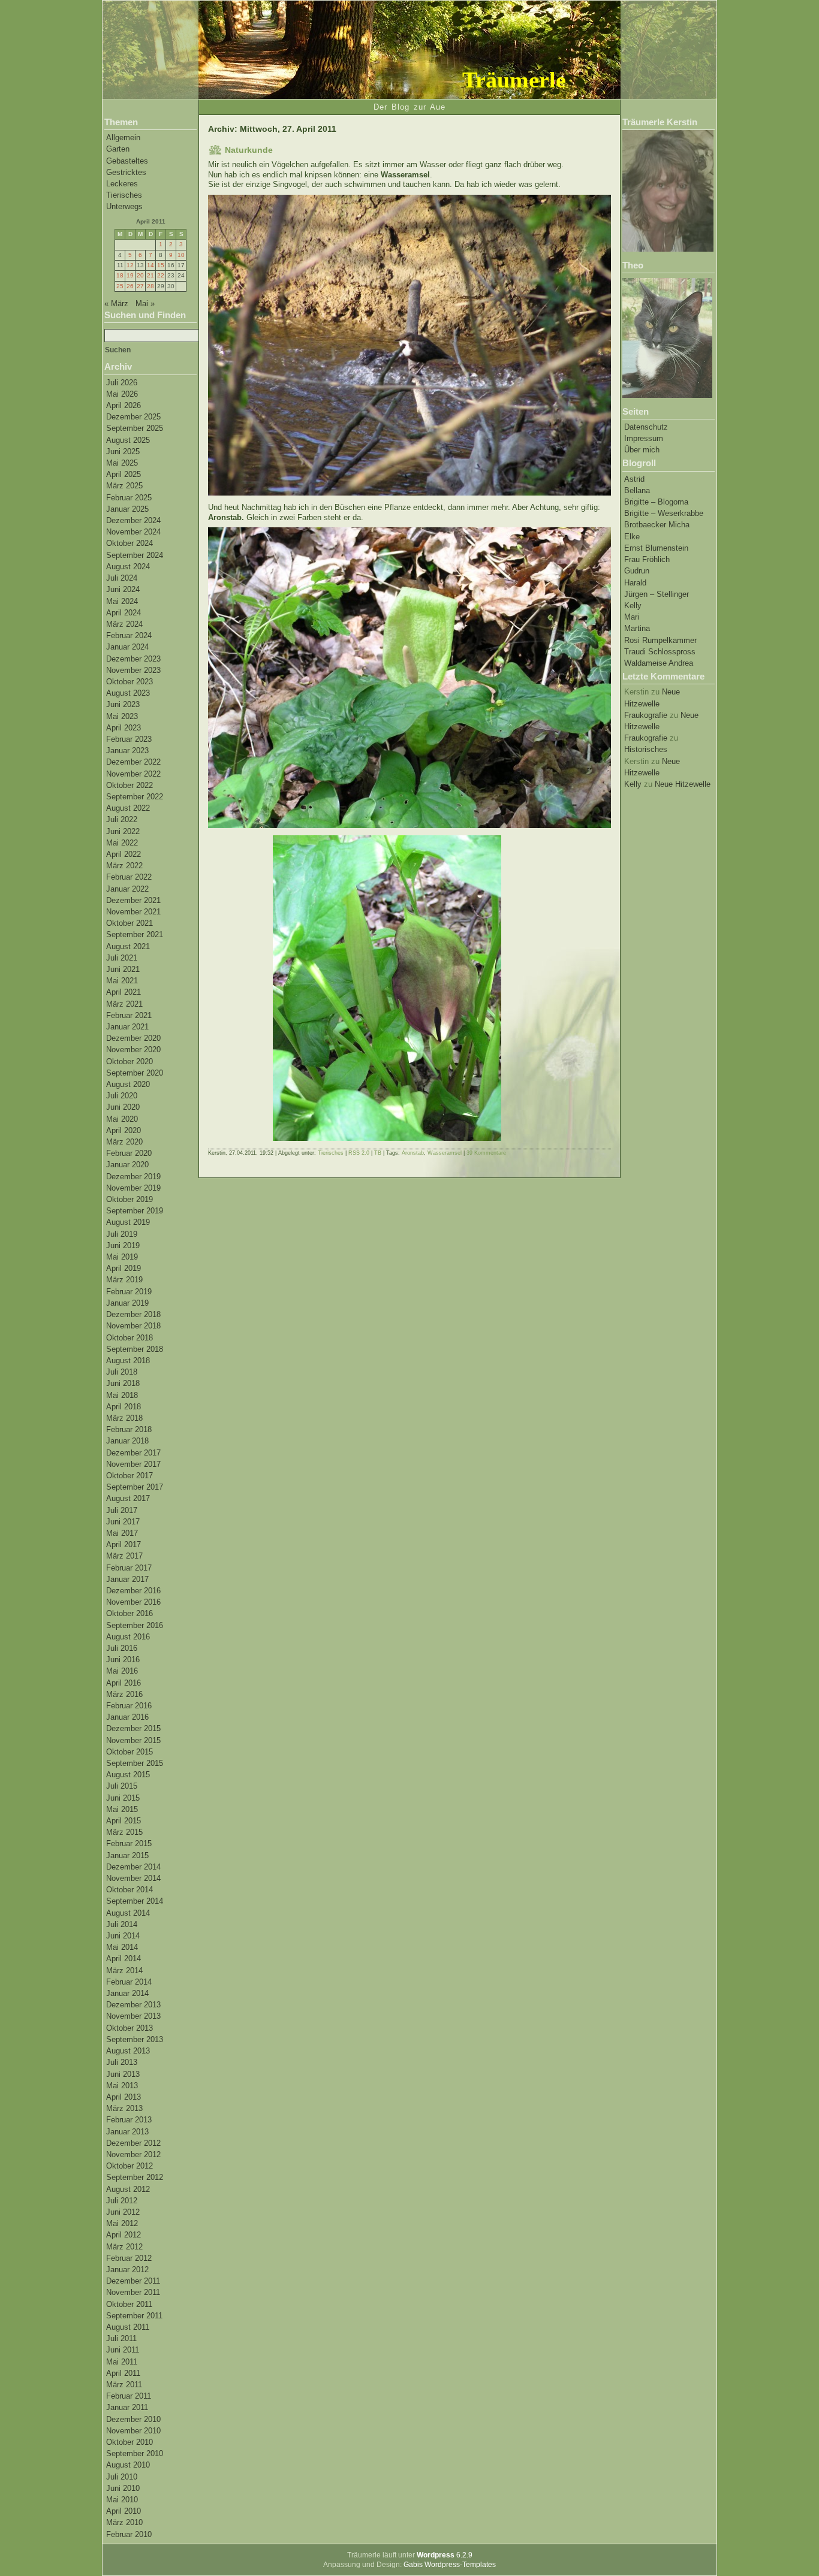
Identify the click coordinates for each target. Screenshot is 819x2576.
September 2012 (135, 2177)
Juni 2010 (123, 2488)
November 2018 (133, 1326)
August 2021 (128, 946)
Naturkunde (249, 150)
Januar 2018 (127, 1441)
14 (150, 265)
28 (150, 286)
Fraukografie (646, 715)
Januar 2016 (127, 1717)
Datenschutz (646, 427)
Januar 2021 (127, 1027)
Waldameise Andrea (659, 663)
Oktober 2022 (130, 785)
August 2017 (128, 1498)
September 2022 (135, 797)
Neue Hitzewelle (683, 784)
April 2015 (124, 1821)
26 (130, 286)
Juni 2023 (123, 704)
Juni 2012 (123, 2212)
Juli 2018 (122, 1372)
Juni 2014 (123, 1936)
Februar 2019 (129, 1292)
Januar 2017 (127, 1579)
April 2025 (124, 474)
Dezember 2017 (133, 1453)
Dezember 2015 (133, 1728)
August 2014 (128, 1913)
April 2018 (124, 1407)
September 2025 (135, 428)
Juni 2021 (123, 969)
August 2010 (128, 2465)
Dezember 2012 (133, 2143)
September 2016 (135, 1625)
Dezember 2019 (133, 1177)
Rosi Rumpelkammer (660, 640)
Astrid (634, 479)
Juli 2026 (122, 383)
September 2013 (135, 2039)
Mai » (145, 303)
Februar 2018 (129, 1429)
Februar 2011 (129, 2396)
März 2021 (124, 1004)
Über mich (642, 450)
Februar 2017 (129, 1568)
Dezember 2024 (133, 520)
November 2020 (133, 1050)
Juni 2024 (123, 589)
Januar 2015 (127, 1855)
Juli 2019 (122, 1234)
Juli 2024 (122, 578)
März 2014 (124, 1970)
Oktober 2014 (130, 1890)
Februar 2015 (129, 1843)
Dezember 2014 (133, 1867)
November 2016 (133, 1602)
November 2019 (133, 1188)
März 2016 (124, 1694)
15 (161, 265)
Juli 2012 (122, 2201)
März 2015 (124, 1832)
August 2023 (128, 693)
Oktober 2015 (130, 1752)
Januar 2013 (127, 2132)
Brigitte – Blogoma (656, 502)
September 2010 (135, 2453)
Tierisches (124, 195)
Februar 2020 (129, 1153)
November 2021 (133, 912)
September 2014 (135, 1901)
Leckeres (122, 184)
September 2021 (135, 934)
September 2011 (134, 2316)
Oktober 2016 (130, 1613)
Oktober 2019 (130, 1199)
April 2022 (124, 854)
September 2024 (135, 555)
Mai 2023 (122, 716)
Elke (632, 537)
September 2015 (135, 1763)
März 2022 (124, 866)
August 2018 (128, 1361)
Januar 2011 (127, 2407)
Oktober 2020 (130, 1061)
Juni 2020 (123, 1107)
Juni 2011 (123, 2350)
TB (378, 1153)
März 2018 (124, 1418)
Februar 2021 (129, 1015)
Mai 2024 (122, 601)
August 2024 (128, 567)
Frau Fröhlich (647, 559)
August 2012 (128, 2189)
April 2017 (124, 1544)
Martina (637, 628)
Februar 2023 (129, 739)
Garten (118, 149)
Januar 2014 (127, 1993)
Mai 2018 (122, 1395)
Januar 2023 (127, 751)
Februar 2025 (129, 498)
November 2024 (133, 532)
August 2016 (128, 1637)
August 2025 (128, 440)
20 (140, 275)
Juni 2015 (123, 1798)
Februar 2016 (129, 1706)
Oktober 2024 (130, 543)
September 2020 (135, 1073)
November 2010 (133, 2431)
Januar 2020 (127, 1165)
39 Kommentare (486, 1153)
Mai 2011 (122, 2362)
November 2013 (133, 2016)
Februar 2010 (129, 2534)
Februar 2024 (129, 635)
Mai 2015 (122, 1809)
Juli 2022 (122, 819)
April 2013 (124, 2097)
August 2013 (128, 2051)
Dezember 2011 (133, 2281)
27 (140, 286)
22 (161, 275)
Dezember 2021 (133, 900)
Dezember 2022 (133, 762)
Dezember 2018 (133, 1314)
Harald (635, 583)
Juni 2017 (123, 1522)
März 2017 (124, 1556)
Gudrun (637, 571)
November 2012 (133, 2154)
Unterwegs (124, 206)
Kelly (633, 606)
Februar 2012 (129, 2258)
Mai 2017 (122, 1533)
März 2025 (124, 486)
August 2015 (128, 1775)
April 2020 (124, 1130)
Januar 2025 (127, 509)
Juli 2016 (122, 1648)
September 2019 (135, 1211)
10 (181, 255)
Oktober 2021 (130, 923)
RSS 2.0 (359, 1153)
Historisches (646, 749)
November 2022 (133, 774)
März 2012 (124, 2247)
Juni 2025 (123, 452)
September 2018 (135, 1349)
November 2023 (133, 670)
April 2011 (123, 2373)
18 (120, 275)
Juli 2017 (122, 1510)
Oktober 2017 (130, 1476)
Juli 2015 (122, 1786)
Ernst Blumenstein (656, 548)
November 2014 (133, 1878)
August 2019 (128, 1222)
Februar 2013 (129, 2120)
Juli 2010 (122, 2477)
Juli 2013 (122, 2062)
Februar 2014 (129, 1982)
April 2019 (124, 1268)
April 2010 (124, 2511)
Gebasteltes (127, 161)
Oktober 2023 (130, 682)
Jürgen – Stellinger (657, 594)
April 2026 (124, 405)
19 (130, 275)
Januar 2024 (127, 647)
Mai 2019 (122, 1257)
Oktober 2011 (129, 2304)
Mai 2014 (122, 1947)
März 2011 (124, 2385)
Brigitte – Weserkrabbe (664, 513)
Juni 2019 (123, 1245)
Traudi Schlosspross (660, 652)
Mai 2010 (122, 2500)
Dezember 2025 (133, 417)
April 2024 (124, 613)
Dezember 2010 (133, 2419)
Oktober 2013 (130, 2028)
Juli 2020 (122, 1096)
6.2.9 (445, 2555)
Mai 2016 (122, 1671)
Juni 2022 (123, 831)
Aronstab (413, 1153)
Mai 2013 (122, 2086)
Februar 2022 (129, 877)
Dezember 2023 (133, 659)
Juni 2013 (123, 2074)
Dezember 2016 (133, 1591)
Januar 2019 (127, 1303)
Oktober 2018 (130, 1338)
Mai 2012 (122, 2223)
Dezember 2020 (133, 1038)
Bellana (637, 490)
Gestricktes (126, 172)
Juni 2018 (123, 1383)
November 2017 (133, 1464)
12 (130, 265)
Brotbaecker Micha (657, 525)
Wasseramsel (445, 1153)
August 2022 (128, 808)
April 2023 (124, 728)
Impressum (644, 438)
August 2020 (128, 1084)
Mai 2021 (122, 981)
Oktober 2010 (130, 2442)
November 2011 (133, 2292)
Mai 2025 (122, 463)
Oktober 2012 (130, 2166)
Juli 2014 (122, 1924)
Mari (632, 617)
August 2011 (128, 2327)
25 (120, 286)
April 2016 (124, 1683)
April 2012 (124, 2235)
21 (150, 275)
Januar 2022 (127, 889)
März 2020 (124, 1142)
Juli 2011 (121, 2338)
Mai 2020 (122, 1119)
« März (116, 303)
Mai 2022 (122, 843)
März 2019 (124, 1280)
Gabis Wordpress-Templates (450, 2565)
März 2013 (124, 2108)
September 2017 (135, 1487)
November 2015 (133, 1740)
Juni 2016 (123, 1660)
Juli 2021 (122, 958)
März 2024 (124, 624)
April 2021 (124, 992)
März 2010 (124, 2522)
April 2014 (124, 1959)
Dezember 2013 (133, 2005)
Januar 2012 (127, 2270)
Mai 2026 (122, 394)
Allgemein (123, 138)
